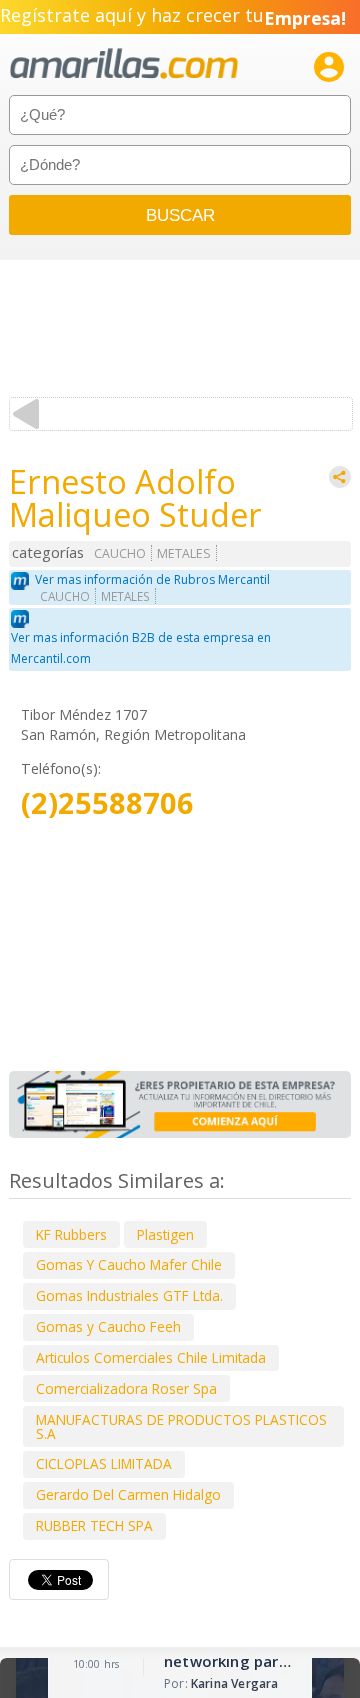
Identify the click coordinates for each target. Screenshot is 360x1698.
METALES (184, 553)
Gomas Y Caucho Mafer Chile (129, 1264)
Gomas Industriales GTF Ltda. (129, 1295)
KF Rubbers (71, 1234)
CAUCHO (120, 553)
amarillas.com (124, 64)
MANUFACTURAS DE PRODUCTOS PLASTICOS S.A (181, 1426)
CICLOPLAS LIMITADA (104, 1463)
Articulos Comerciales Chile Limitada (151, 1357)
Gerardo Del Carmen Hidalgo (128, 1494)
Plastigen (165, 1234)
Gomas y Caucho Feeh (108, 1326)
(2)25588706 (107, 803)
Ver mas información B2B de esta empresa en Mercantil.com (141, 648)
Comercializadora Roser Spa (126, 1388)
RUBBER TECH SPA (94, 1525)
